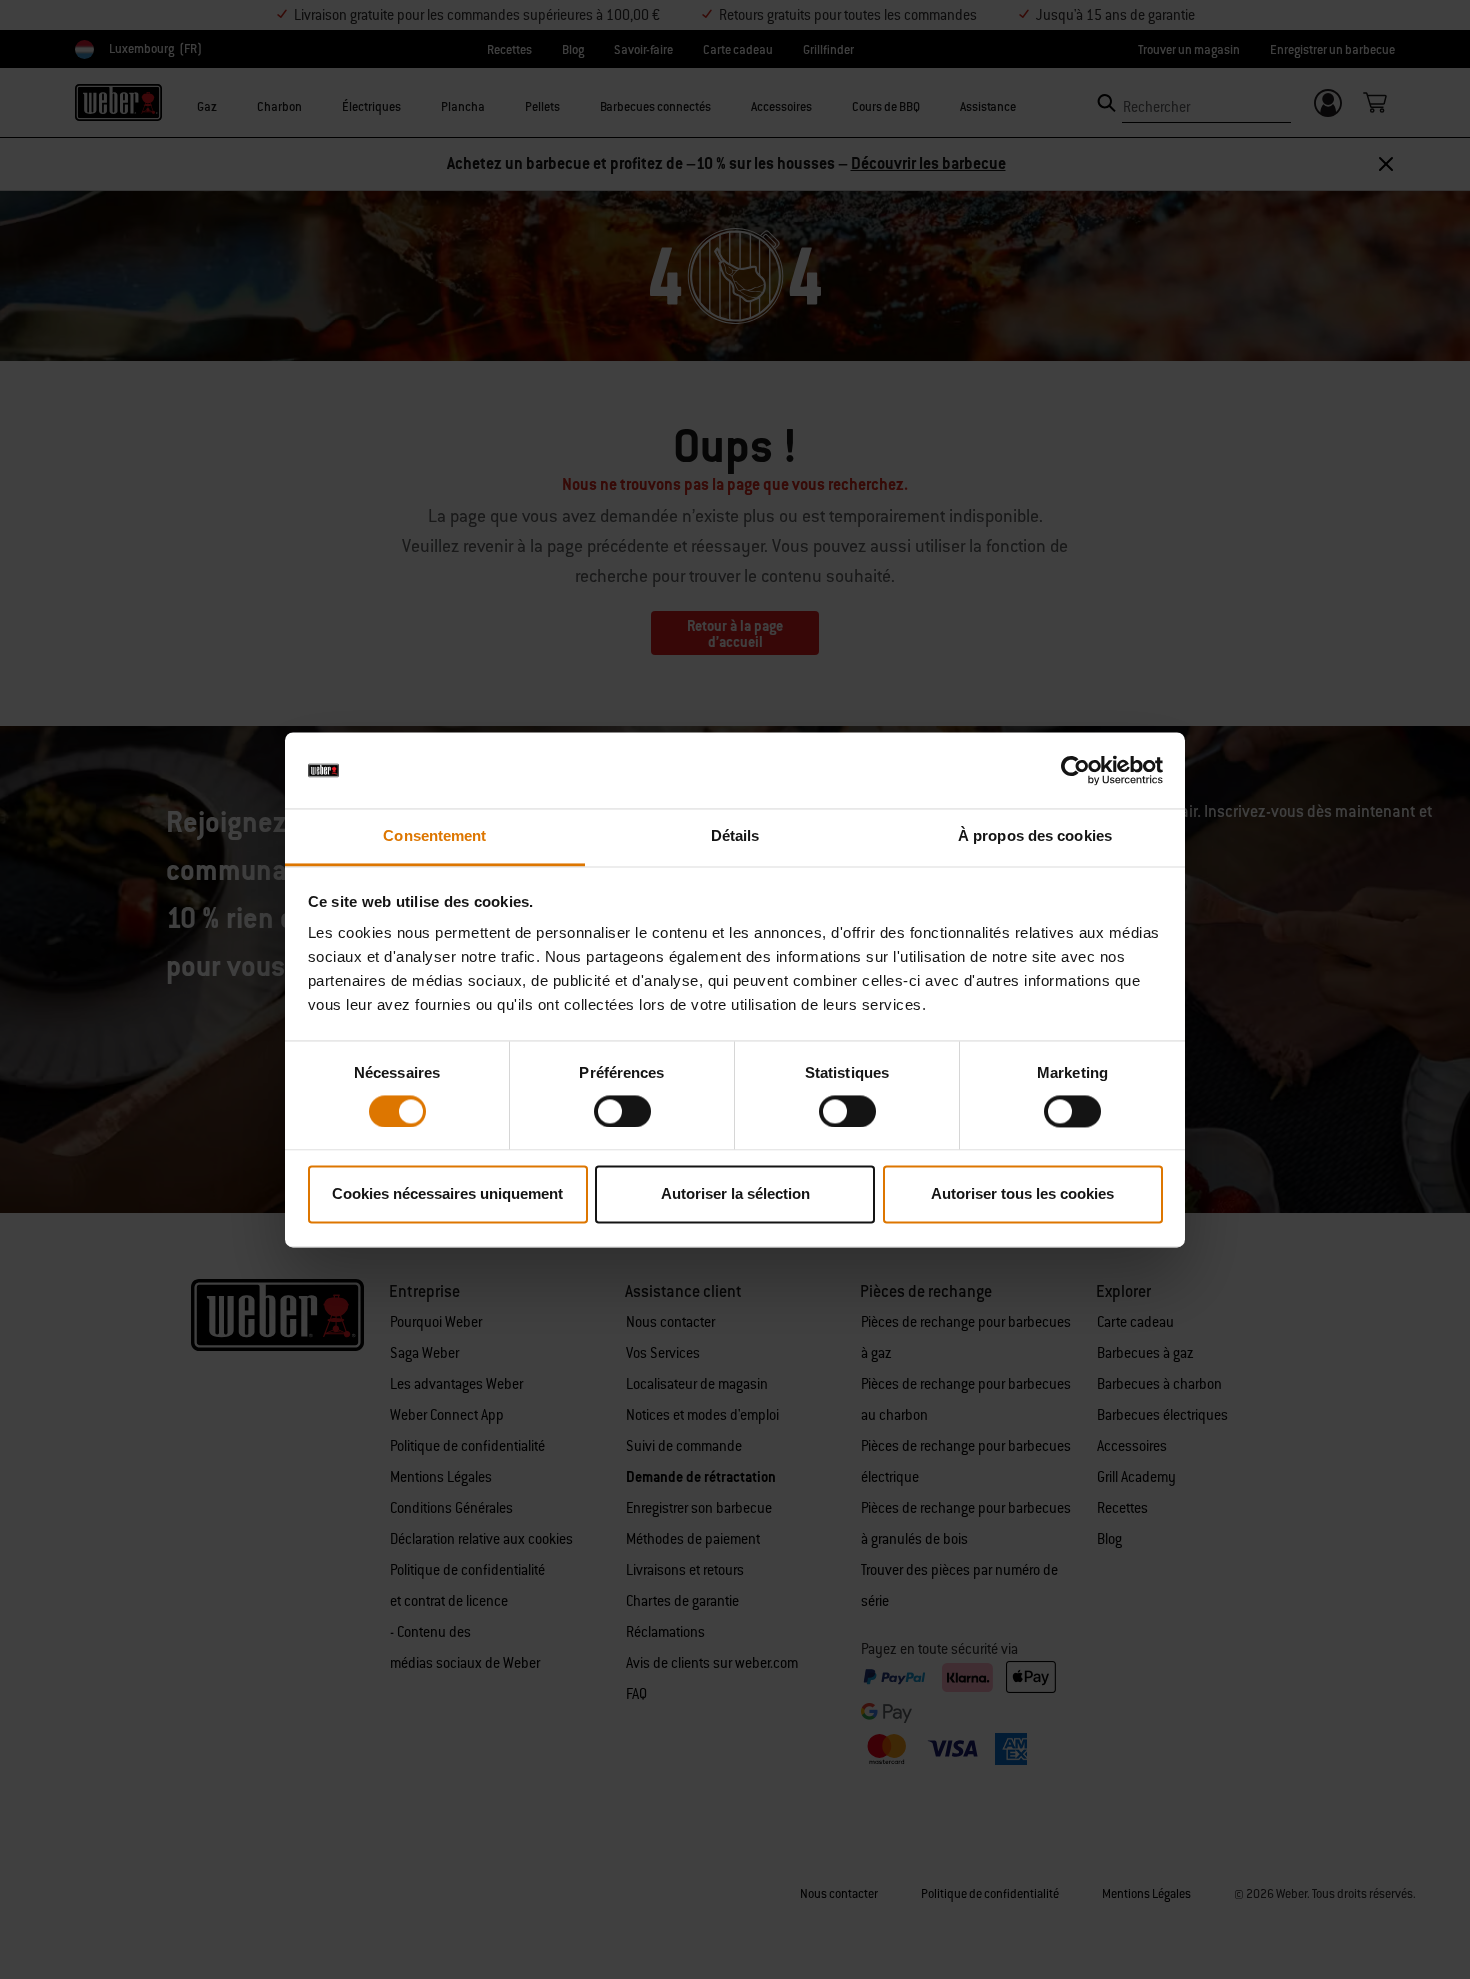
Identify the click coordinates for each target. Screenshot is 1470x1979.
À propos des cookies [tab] (1035, 836)
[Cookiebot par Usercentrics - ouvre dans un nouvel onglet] (1075, 770)
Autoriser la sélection (735, 1194)
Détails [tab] (735, 836)
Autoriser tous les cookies (1022, 1194)
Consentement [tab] (434, 836)
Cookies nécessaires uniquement (447, 1194)
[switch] (622, 1111)
